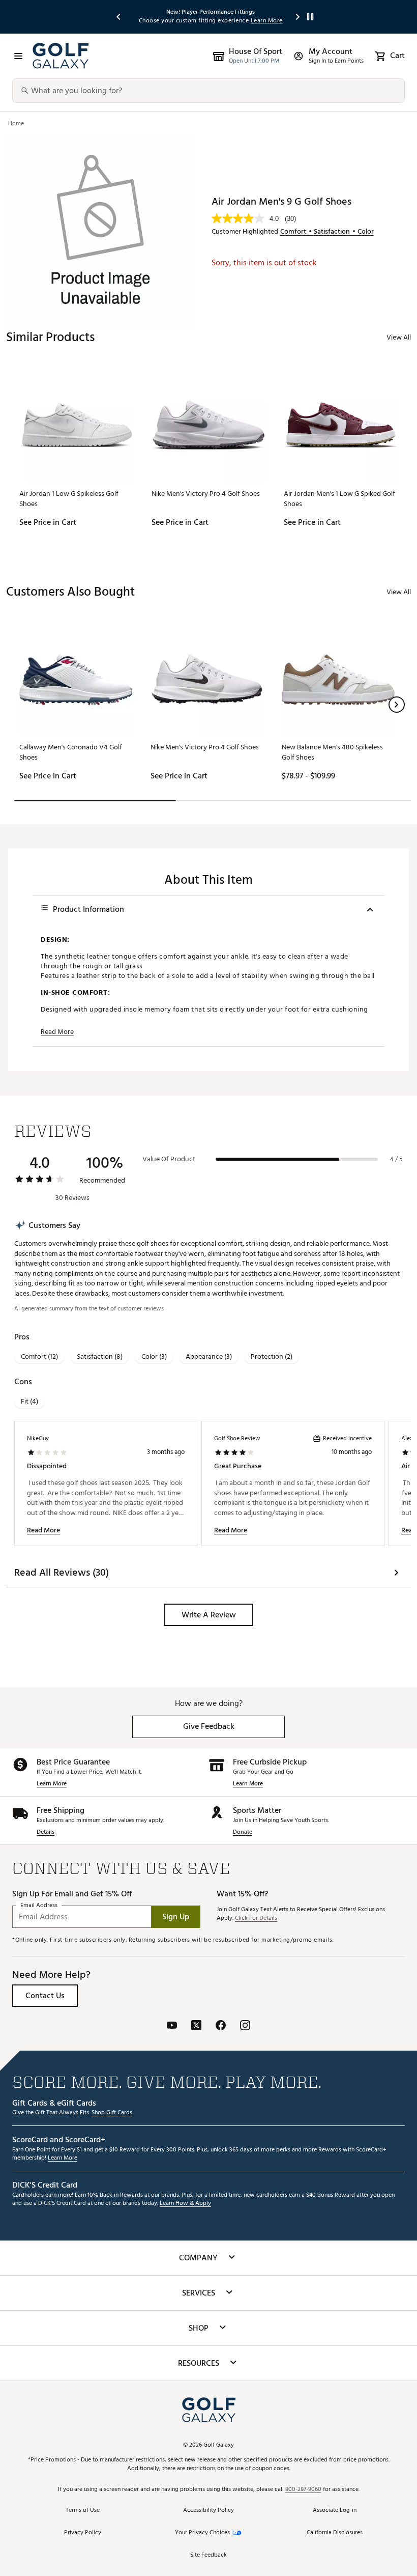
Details (46, 1832)
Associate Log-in (335, 2511)
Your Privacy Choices (202, 2533)
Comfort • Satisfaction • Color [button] (327, 232)
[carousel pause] (310, 17)
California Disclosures (335, 2533)
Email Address (39, 1906)
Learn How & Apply (185, 2204)
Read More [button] (57, 1032)
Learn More (52, 1784)
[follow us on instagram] (245, 2026)
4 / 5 (396, 1159)
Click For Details (256, 1919)
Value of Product (169, 1159)
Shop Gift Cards (112, 2113)
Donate (243, 1832)
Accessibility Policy (208, 2511)
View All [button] (399, 337)
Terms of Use (83, 2511)
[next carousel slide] (298, 17)
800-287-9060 (303, 2490)
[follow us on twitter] (196, 2026)
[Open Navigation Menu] (18, 56)
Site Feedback (208, 2555)
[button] (397, 705)
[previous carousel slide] (119, 17)
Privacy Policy (83, 2533)
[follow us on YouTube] (172, 2026)
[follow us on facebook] (221, 2026)
